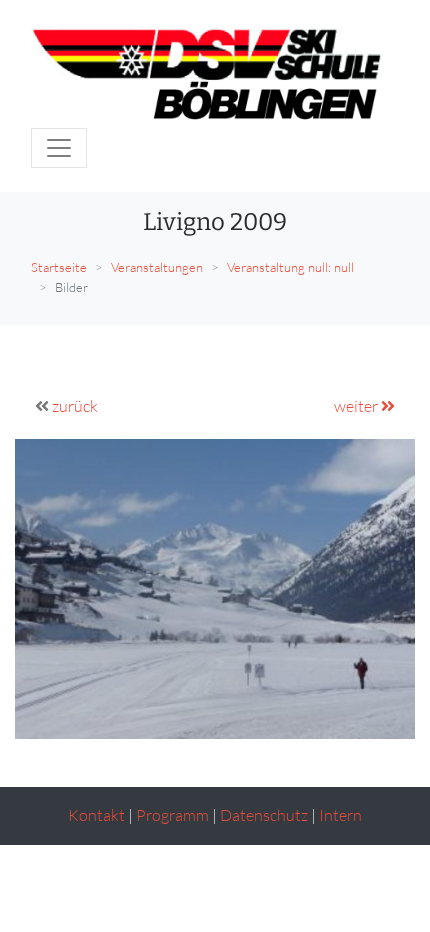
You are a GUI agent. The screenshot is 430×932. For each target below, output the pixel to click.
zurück (75, 406)
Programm (172, 815)
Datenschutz (264, 815)
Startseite (59, 267)
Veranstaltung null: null (290, 267)
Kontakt (96, 815)
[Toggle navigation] (59, 148)
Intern (340, 815)
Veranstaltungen (157, 267)
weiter (357, 406)
